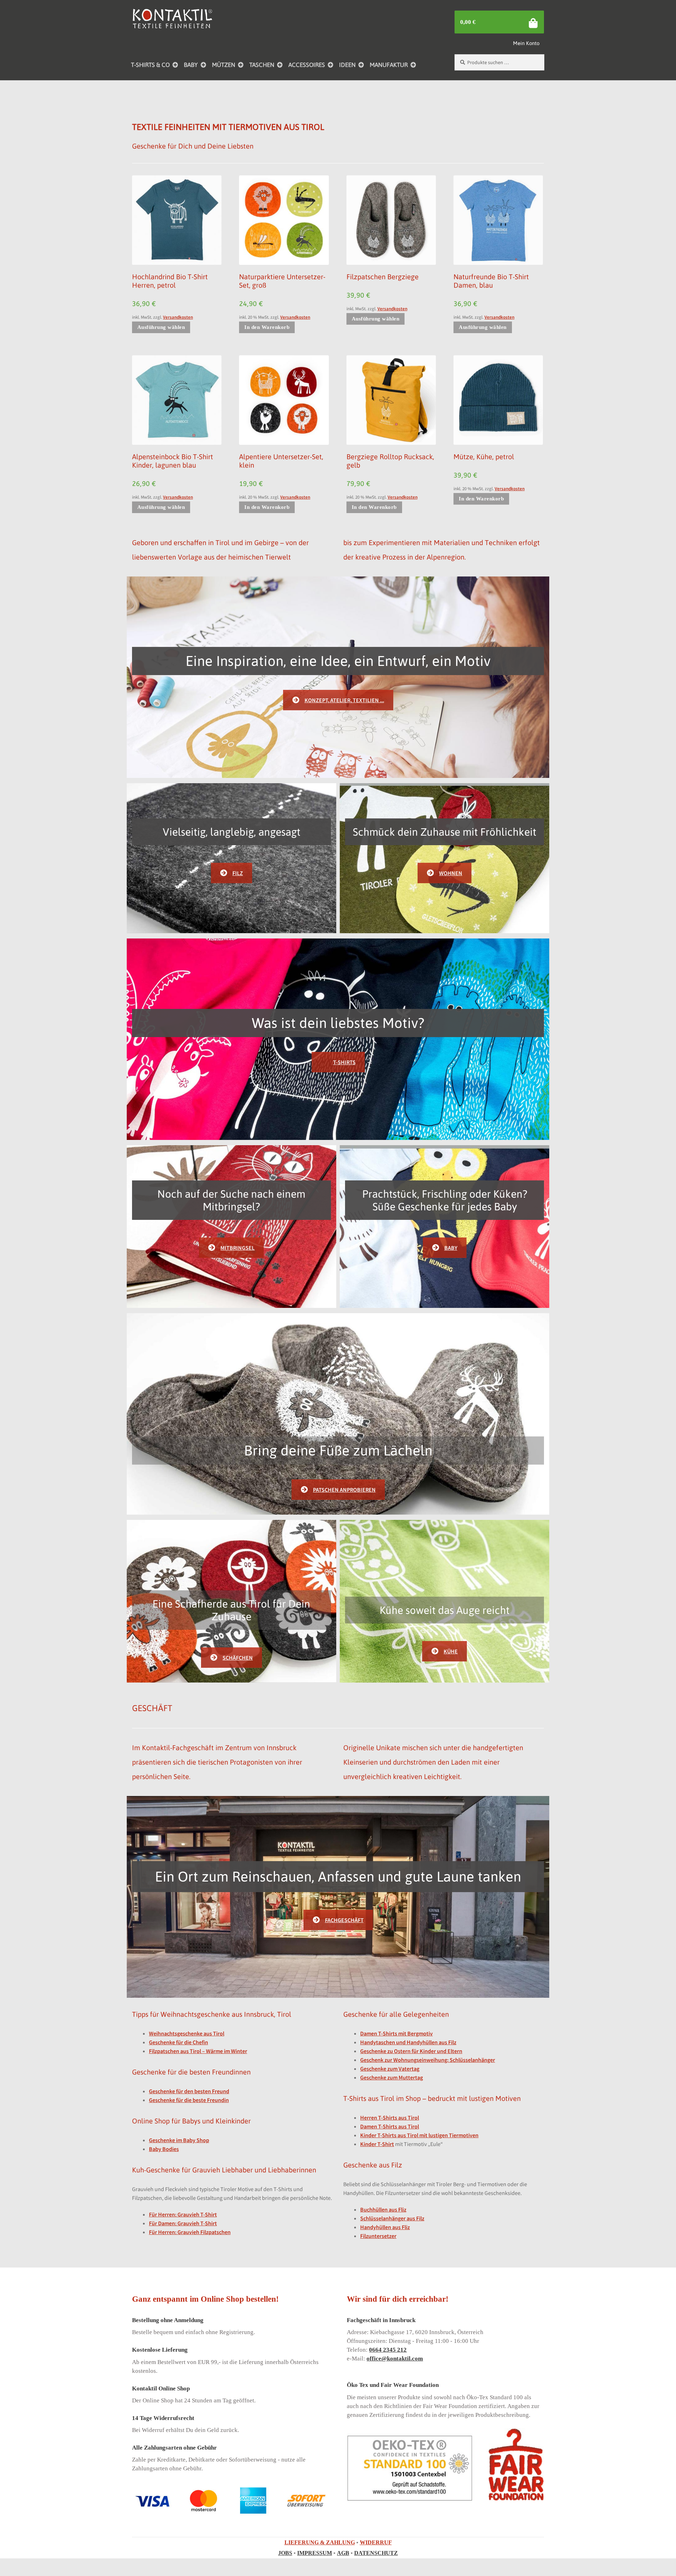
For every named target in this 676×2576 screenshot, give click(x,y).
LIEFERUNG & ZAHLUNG (320, 2542)
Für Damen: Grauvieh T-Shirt (183, 2223)
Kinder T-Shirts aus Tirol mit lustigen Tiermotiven (419, 2135)
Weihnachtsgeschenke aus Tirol (187, 2033)
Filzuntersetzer (378, 2236)
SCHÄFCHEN (238, 1658)
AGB (343, 2553)
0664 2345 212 (388, 2350)
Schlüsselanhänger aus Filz (392, 2218)
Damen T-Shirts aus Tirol (390, 2126)
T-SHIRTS (344, 1062)
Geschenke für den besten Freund (189, 2091)
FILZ (238, 873)
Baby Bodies (164, 2149)
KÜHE (451, 1651)
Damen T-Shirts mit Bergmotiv (396, 2033)
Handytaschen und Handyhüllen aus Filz (408, 2042)
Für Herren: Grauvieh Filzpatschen (190, 2232)
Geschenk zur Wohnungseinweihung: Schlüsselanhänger (428, 2060)
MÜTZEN (224, 65)
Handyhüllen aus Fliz (385, 2227)
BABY (191, 65)
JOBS (285, 2553)
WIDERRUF (376, 2542)
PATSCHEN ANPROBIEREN (344, 1490)
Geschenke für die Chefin (179, 2042)
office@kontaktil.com (395, 2359)
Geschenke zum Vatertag (390, 2069)
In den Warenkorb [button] (267, 327)
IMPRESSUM (315, 2553)
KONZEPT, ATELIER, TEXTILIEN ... (344, 700)
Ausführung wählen (161, 327)
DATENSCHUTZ (376, 2553)
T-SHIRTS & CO (150, 65)
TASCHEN (262, 65)
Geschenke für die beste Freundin (189, 2100)
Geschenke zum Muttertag (392, 2077)
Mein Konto (526, 43)
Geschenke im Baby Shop (179, 2140)
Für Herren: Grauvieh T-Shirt (183, 2214)
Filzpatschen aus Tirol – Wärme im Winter (198, 2051)
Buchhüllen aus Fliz (383, 2209)
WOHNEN (451, 873)
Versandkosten (178, 317)
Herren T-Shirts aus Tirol (390, 2117)
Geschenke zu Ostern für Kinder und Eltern (411, 2051)
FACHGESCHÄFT (344, 1920)
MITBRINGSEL (237, 1248)
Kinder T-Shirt (377, 2144)
